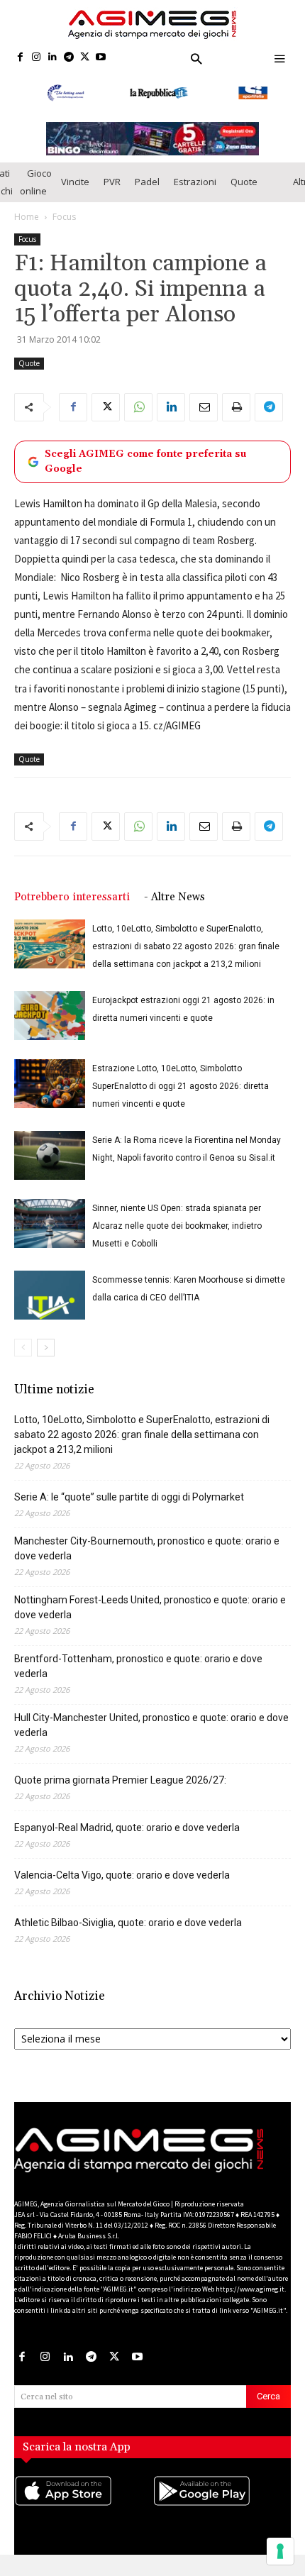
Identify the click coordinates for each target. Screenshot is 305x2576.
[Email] (204, 407)
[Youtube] (101, 58)
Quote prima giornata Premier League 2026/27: (120, 1780)
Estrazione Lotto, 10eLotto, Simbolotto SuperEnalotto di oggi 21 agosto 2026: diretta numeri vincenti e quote (181, 1086)
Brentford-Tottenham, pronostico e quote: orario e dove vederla (138, 1666)
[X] (85, 58)
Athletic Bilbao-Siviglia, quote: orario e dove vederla (128, 1923)
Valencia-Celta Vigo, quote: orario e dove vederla (122, 1875)
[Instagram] (37, 58)
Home (27, 217)
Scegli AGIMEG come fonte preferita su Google (145, 461)
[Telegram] (68, 58)
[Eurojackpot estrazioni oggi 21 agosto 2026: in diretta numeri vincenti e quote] (50, 1016)
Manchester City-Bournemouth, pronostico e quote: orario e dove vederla (147, 1548)
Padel (147, 182)
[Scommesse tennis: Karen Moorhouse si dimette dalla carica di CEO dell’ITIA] (50, 1295)
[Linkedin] (53, 58)
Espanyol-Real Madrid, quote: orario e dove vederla (127, 1828)
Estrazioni (195, 182)
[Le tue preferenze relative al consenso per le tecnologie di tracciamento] (280, 2551)
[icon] (83, 2505)
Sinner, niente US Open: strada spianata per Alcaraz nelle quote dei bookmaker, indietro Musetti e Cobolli (177, 1226)
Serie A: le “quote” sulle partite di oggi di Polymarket (129, 1497)
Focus (64, 217)
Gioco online (36, 182)
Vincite (75, 182)
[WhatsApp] (138, 407)
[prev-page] (23, 1348)
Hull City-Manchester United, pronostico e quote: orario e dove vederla (151, 1725)
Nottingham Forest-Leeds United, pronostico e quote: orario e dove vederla (150, 1607)
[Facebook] (20, 58)
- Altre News (174, 897)
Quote (244, 182)
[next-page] (46, 1348)
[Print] (236, 407)
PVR (112, 182)
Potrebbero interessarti (72, 897)
